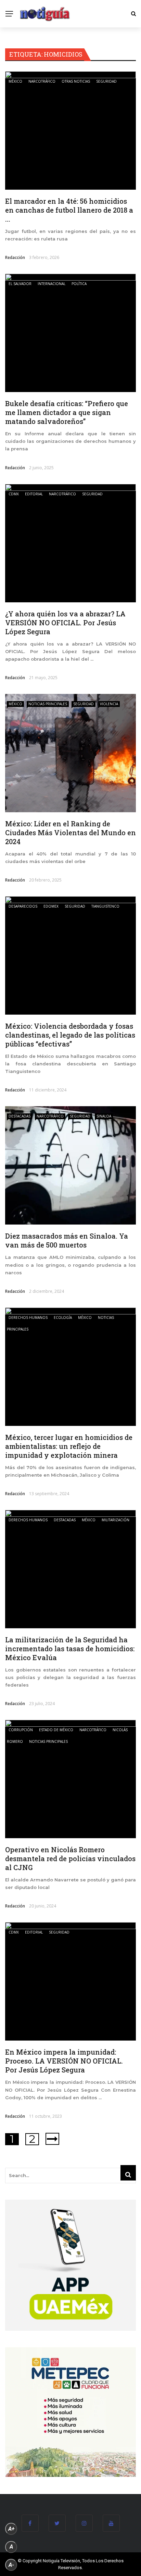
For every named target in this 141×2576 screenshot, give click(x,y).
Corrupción (21, 1730)
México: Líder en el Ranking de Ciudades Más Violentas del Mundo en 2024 (70, 832)
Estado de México (56, 1730)
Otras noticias (76, 81)
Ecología (63, 1317)
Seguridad (106, 81)
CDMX (14, 494)
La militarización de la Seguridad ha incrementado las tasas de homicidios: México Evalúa (70, 1649)
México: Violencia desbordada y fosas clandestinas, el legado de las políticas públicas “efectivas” (70, 1035)
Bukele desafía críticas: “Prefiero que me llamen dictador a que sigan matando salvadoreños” (67, 412)
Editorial (34, 494)
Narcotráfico (42, 81)
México (15, 81)
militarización (116, 1520)
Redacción (15, 257)
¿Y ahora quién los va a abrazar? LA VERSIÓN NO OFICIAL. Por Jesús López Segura (65, 623)
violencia (109, 704)
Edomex (51, 906)
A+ (11, 2529)
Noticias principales (48, 704)
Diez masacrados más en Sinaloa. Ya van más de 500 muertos (67, 1240)
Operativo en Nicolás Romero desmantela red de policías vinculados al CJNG (70, 1858)
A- (11, 2565)
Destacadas (20, 1116)
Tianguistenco (105, 906)
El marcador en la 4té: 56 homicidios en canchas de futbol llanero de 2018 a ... (69, 210)
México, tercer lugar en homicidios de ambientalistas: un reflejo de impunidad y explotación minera (69, 1446)
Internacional (52, 284)
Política (79, 284)
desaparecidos (23, 906)
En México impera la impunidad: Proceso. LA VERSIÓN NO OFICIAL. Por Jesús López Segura (64, 2061)
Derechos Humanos (28, 1317)
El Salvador (20, 284)
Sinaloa (104, 1116)
